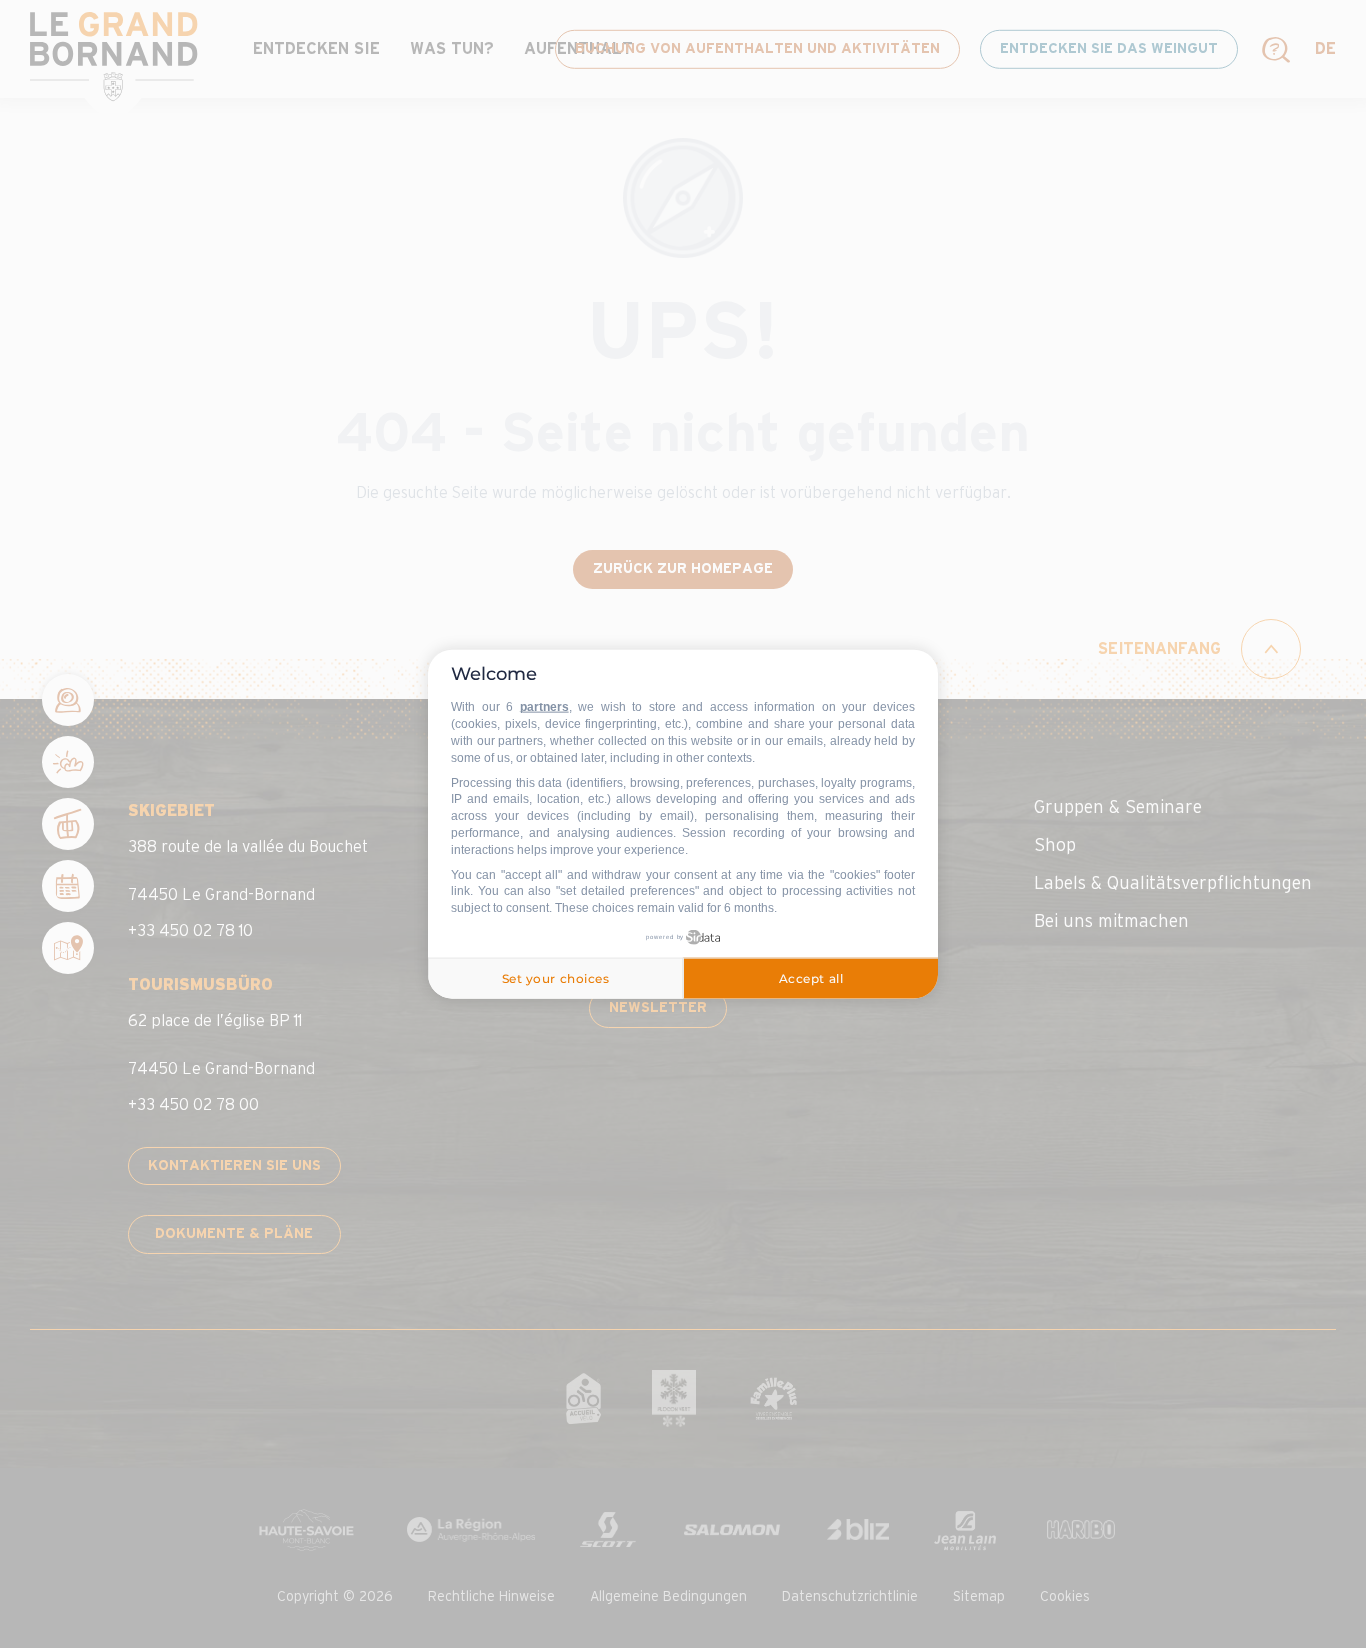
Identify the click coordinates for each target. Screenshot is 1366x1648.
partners (544, 707)
